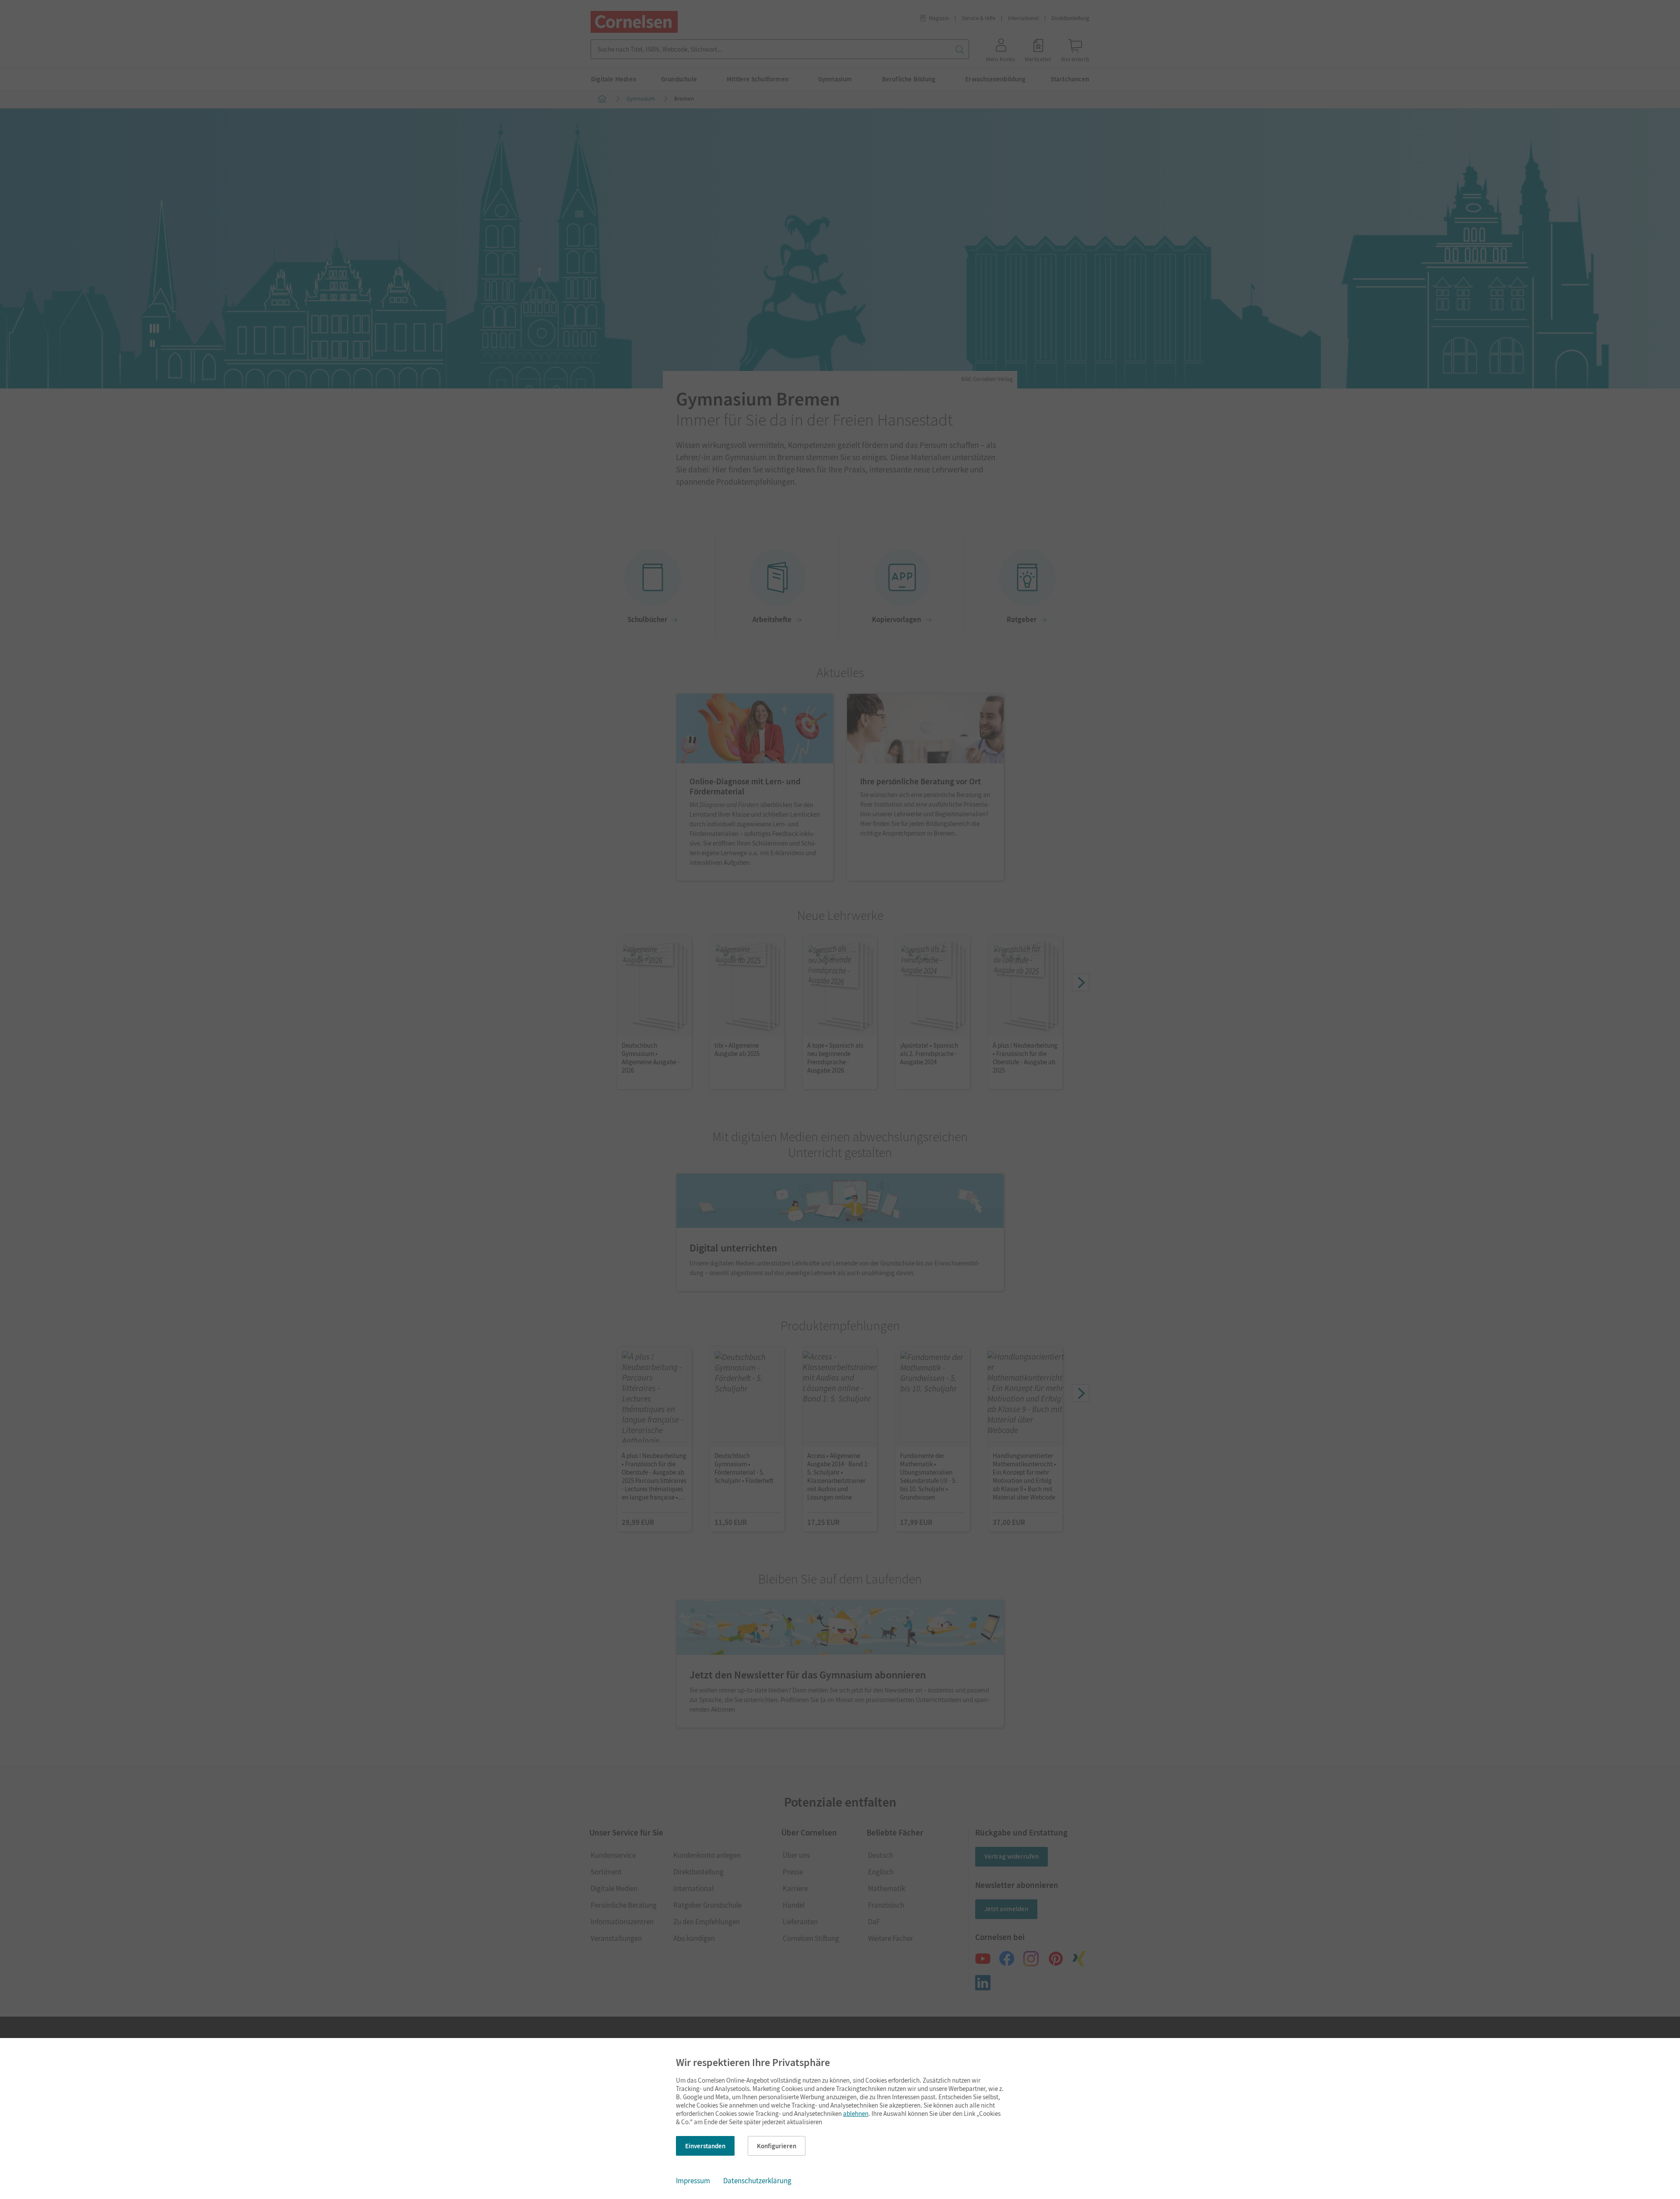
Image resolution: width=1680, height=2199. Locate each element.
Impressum (693, 2181)
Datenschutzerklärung (757, 2181)
